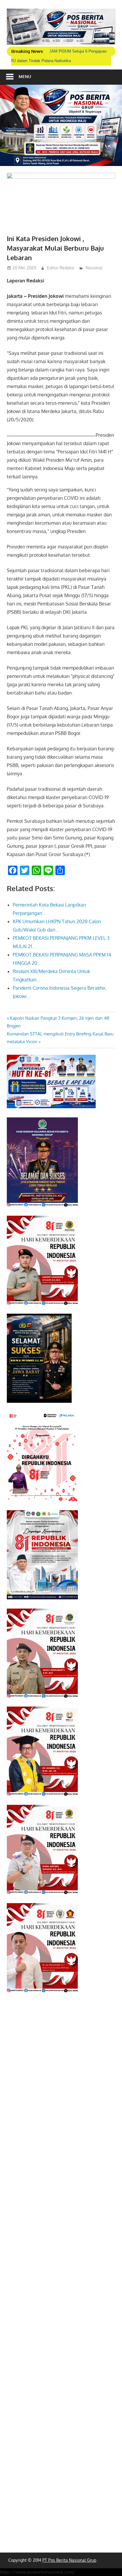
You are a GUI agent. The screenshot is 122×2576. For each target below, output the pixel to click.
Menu (25, 76)
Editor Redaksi (61, 268)
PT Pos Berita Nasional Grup (69, 2560)
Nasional (94, 268)
